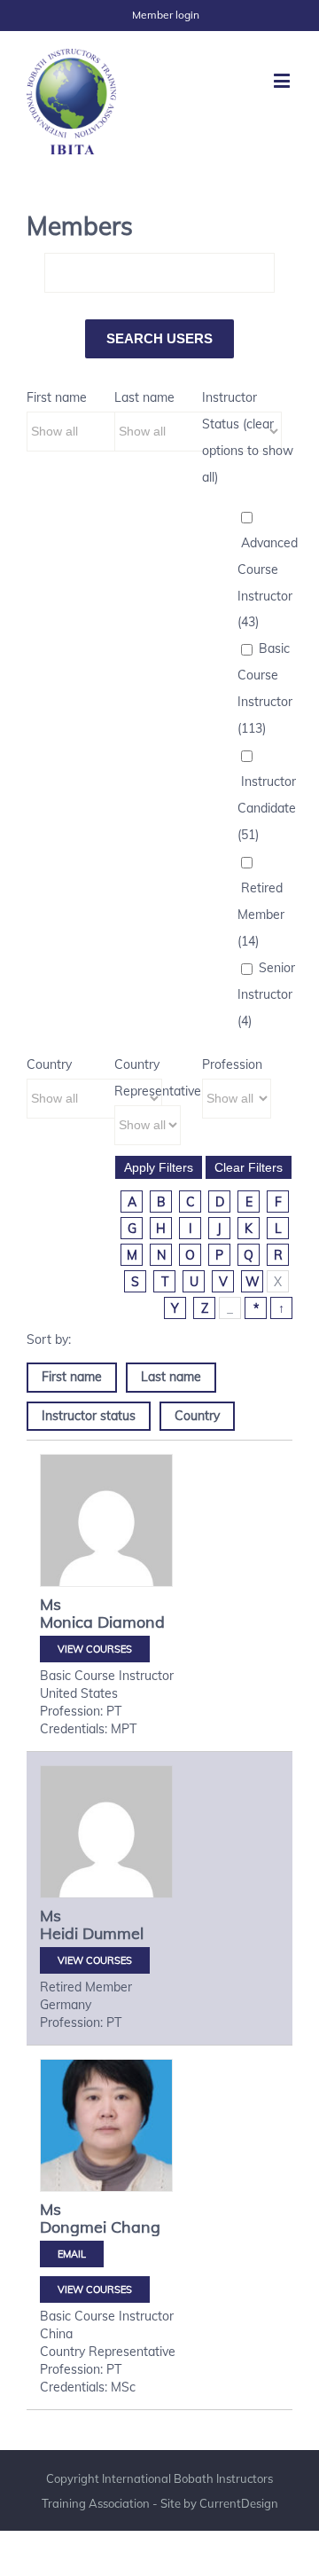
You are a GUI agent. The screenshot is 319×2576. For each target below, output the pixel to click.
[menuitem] (166, 15)
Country (49, 1064)
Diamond (131, 1622)
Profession (232, 1064)
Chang (136, 2227)
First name (57, 397)
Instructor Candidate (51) (267, 808)
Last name (144, 397)
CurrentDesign (239, 2503)
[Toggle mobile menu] (283, 80)
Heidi (59, 1933)
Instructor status (89, 1416)
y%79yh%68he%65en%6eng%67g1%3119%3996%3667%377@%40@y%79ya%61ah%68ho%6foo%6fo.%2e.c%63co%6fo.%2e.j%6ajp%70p (72, 2254)
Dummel (113, 1933)
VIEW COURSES (95, 1649)
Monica (66, 1622)
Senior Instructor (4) (266, 994)
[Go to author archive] (106, 1520)
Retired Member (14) (261, 915)
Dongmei (73, 2227)
